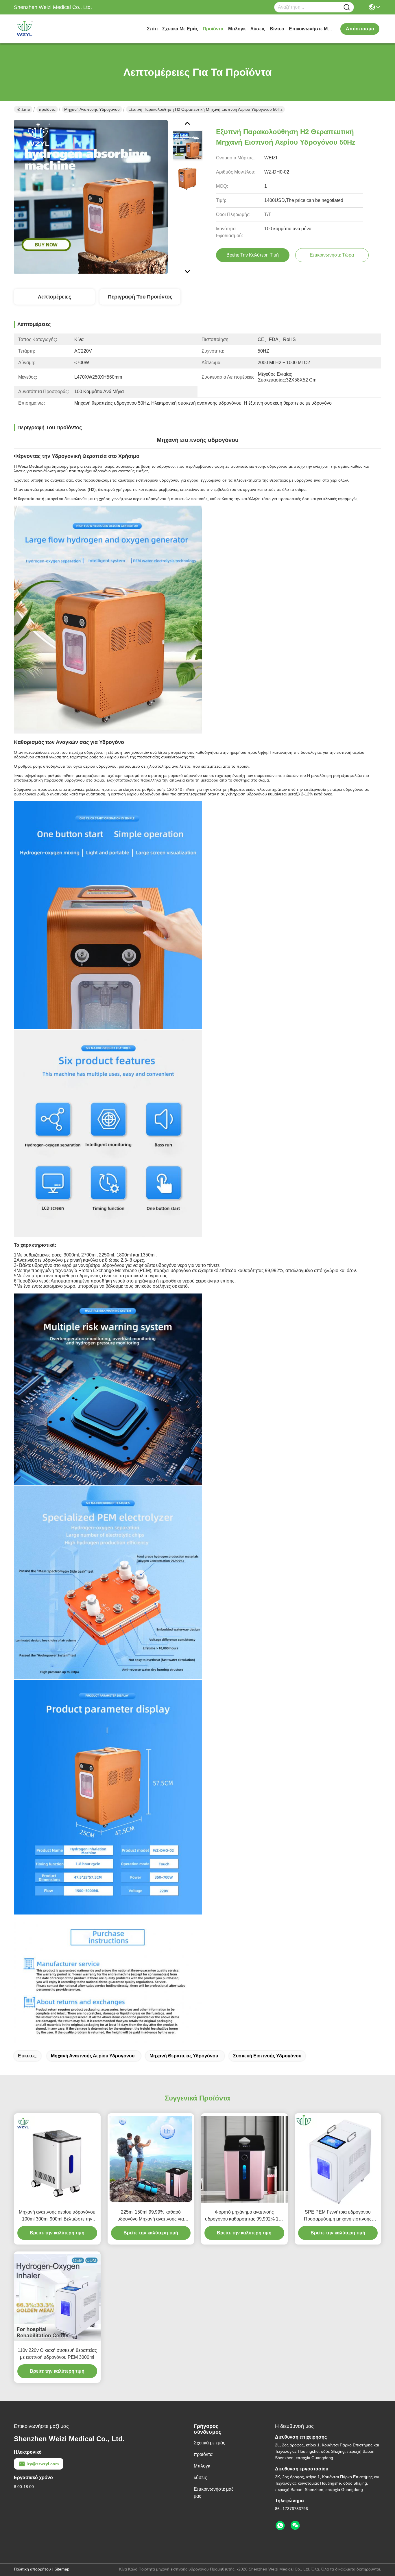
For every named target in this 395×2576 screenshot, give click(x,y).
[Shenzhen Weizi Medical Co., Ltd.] (46, 29)
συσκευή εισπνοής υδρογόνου (267, 2056)
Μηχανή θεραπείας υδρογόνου (184, 2056)
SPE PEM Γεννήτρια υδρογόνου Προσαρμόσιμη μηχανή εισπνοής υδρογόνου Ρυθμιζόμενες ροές (338, 2216)
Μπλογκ (237, 29)
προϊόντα (213, 29)
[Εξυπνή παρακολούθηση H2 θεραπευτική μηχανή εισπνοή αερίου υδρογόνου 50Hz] (91, 197)
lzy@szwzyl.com (43, 2464)
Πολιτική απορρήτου (32, 2569)
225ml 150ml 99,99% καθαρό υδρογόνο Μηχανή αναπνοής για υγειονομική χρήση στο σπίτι (151, 2216)
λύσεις (258, 29)
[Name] (347, 7)
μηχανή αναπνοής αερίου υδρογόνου (93, 2056)
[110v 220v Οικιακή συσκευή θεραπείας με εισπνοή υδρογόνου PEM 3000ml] (57, 2297)
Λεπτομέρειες (55, 297)
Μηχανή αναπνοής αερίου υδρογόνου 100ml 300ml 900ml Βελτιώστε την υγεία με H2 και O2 (57, 2216)
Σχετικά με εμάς (180, 29)
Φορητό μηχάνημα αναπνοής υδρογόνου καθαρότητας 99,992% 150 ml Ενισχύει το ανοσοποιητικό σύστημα (244, 2216)
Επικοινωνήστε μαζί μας (311, 29)
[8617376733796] (280, 2526)
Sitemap (62, 2569)
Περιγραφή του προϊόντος (140, 297)
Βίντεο (277, 29)
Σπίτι (152, 29)
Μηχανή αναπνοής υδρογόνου (92, 109)
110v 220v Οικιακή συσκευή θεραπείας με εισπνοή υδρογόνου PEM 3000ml (57, 2354)
